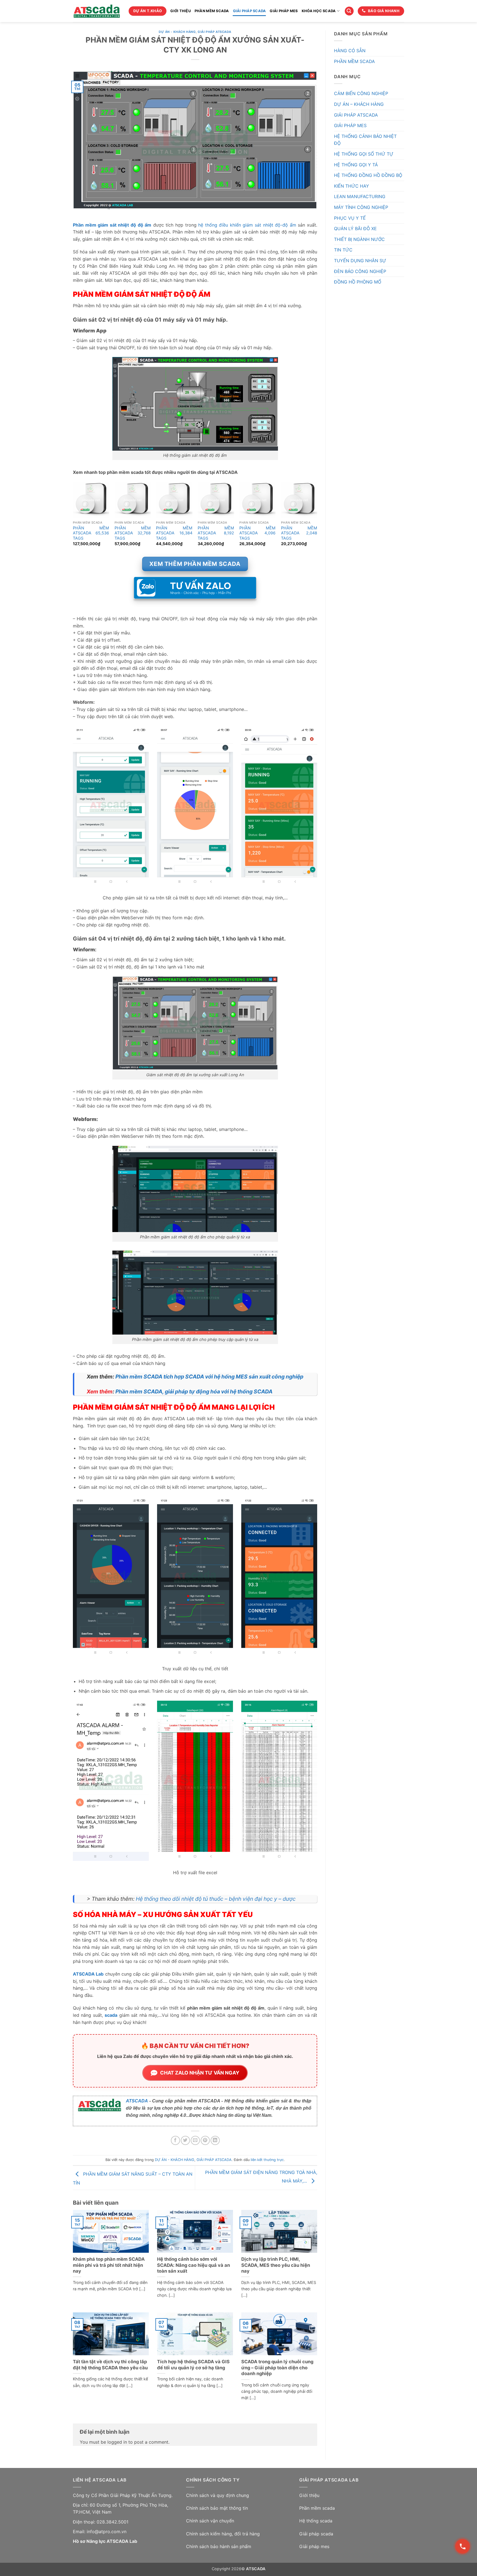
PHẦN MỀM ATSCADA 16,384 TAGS (174, 533)
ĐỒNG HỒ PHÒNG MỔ (358, 282)
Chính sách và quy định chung (218, 2495)
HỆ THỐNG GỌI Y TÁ (356, 165)
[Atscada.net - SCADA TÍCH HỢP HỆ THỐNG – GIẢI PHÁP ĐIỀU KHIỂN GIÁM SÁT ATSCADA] (97, 11)
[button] (349, 11)
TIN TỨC (343, 250)
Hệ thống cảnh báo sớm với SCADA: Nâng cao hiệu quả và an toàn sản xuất (194, 2265)
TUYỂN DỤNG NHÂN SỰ (360, 261)
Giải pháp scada (316, 2534)
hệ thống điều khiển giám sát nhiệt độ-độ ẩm (247, 225)
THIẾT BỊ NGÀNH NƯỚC (359, 239)
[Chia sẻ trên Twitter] (185, 2140)
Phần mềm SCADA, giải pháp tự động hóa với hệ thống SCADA (194, 1391)
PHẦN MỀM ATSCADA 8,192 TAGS (216, 533)
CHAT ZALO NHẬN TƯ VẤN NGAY (200, 2073)
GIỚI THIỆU (181, 11)
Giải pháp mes (314, 2546)
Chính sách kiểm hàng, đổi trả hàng (223, 2534)
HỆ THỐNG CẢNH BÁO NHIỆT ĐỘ (365, 140)
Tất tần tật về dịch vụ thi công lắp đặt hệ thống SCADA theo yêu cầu (110, 2365)
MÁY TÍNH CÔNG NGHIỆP (361, 207)
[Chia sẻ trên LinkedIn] (215, 2140)
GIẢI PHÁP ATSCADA (214, 32)
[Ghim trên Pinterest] (205, 2140)
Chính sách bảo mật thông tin (217, 2508)
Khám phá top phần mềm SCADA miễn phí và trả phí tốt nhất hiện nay (109, 2265)
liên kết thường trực (267, 2160)
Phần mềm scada (317, 2508)
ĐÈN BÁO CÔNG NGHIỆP (360, 271)
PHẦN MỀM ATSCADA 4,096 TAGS (257, 533)
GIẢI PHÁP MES (284, 11)
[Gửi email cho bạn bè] (195, 2140)
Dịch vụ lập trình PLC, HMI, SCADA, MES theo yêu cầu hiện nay (276, 2265)
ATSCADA (137, 2101)
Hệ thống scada (316, 2521)
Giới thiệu (309, 2495)
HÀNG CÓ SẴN (350, 51)
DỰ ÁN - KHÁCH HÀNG (177, 32)
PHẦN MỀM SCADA (212, 11)
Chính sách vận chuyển (210, 2521)
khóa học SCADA (319, 11)
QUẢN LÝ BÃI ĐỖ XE (355, 229)
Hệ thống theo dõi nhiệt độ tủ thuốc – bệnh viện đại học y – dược (216, 1899)
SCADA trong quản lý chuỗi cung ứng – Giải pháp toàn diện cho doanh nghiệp (277, 2368)
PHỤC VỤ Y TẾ (350, 218)
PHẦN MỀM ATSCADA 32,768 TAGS (133, 533)
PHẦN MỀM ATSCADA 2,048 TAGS (299, 533)
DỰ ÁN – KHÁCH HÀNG (359, 104)
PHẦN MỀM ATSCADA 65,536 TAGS (91, 533)
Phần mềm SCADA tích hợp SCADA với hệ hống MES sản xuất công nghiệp (209, 1377)
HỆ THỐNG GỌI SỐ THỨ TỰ (364, 154)
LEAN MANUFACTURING (360, 196)
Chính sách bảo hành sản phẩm (219, 2546)
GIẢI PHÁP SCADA (250, 11)
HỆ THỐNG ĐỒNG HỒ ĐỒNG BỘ (368, 175)
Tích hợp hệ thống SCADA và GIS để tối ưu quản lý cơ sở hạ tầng (193, 2365)
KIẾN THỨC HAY (352, 186)
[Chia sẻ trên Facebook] (175, 2140)
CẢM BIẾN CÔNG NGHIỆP (361, 93)
